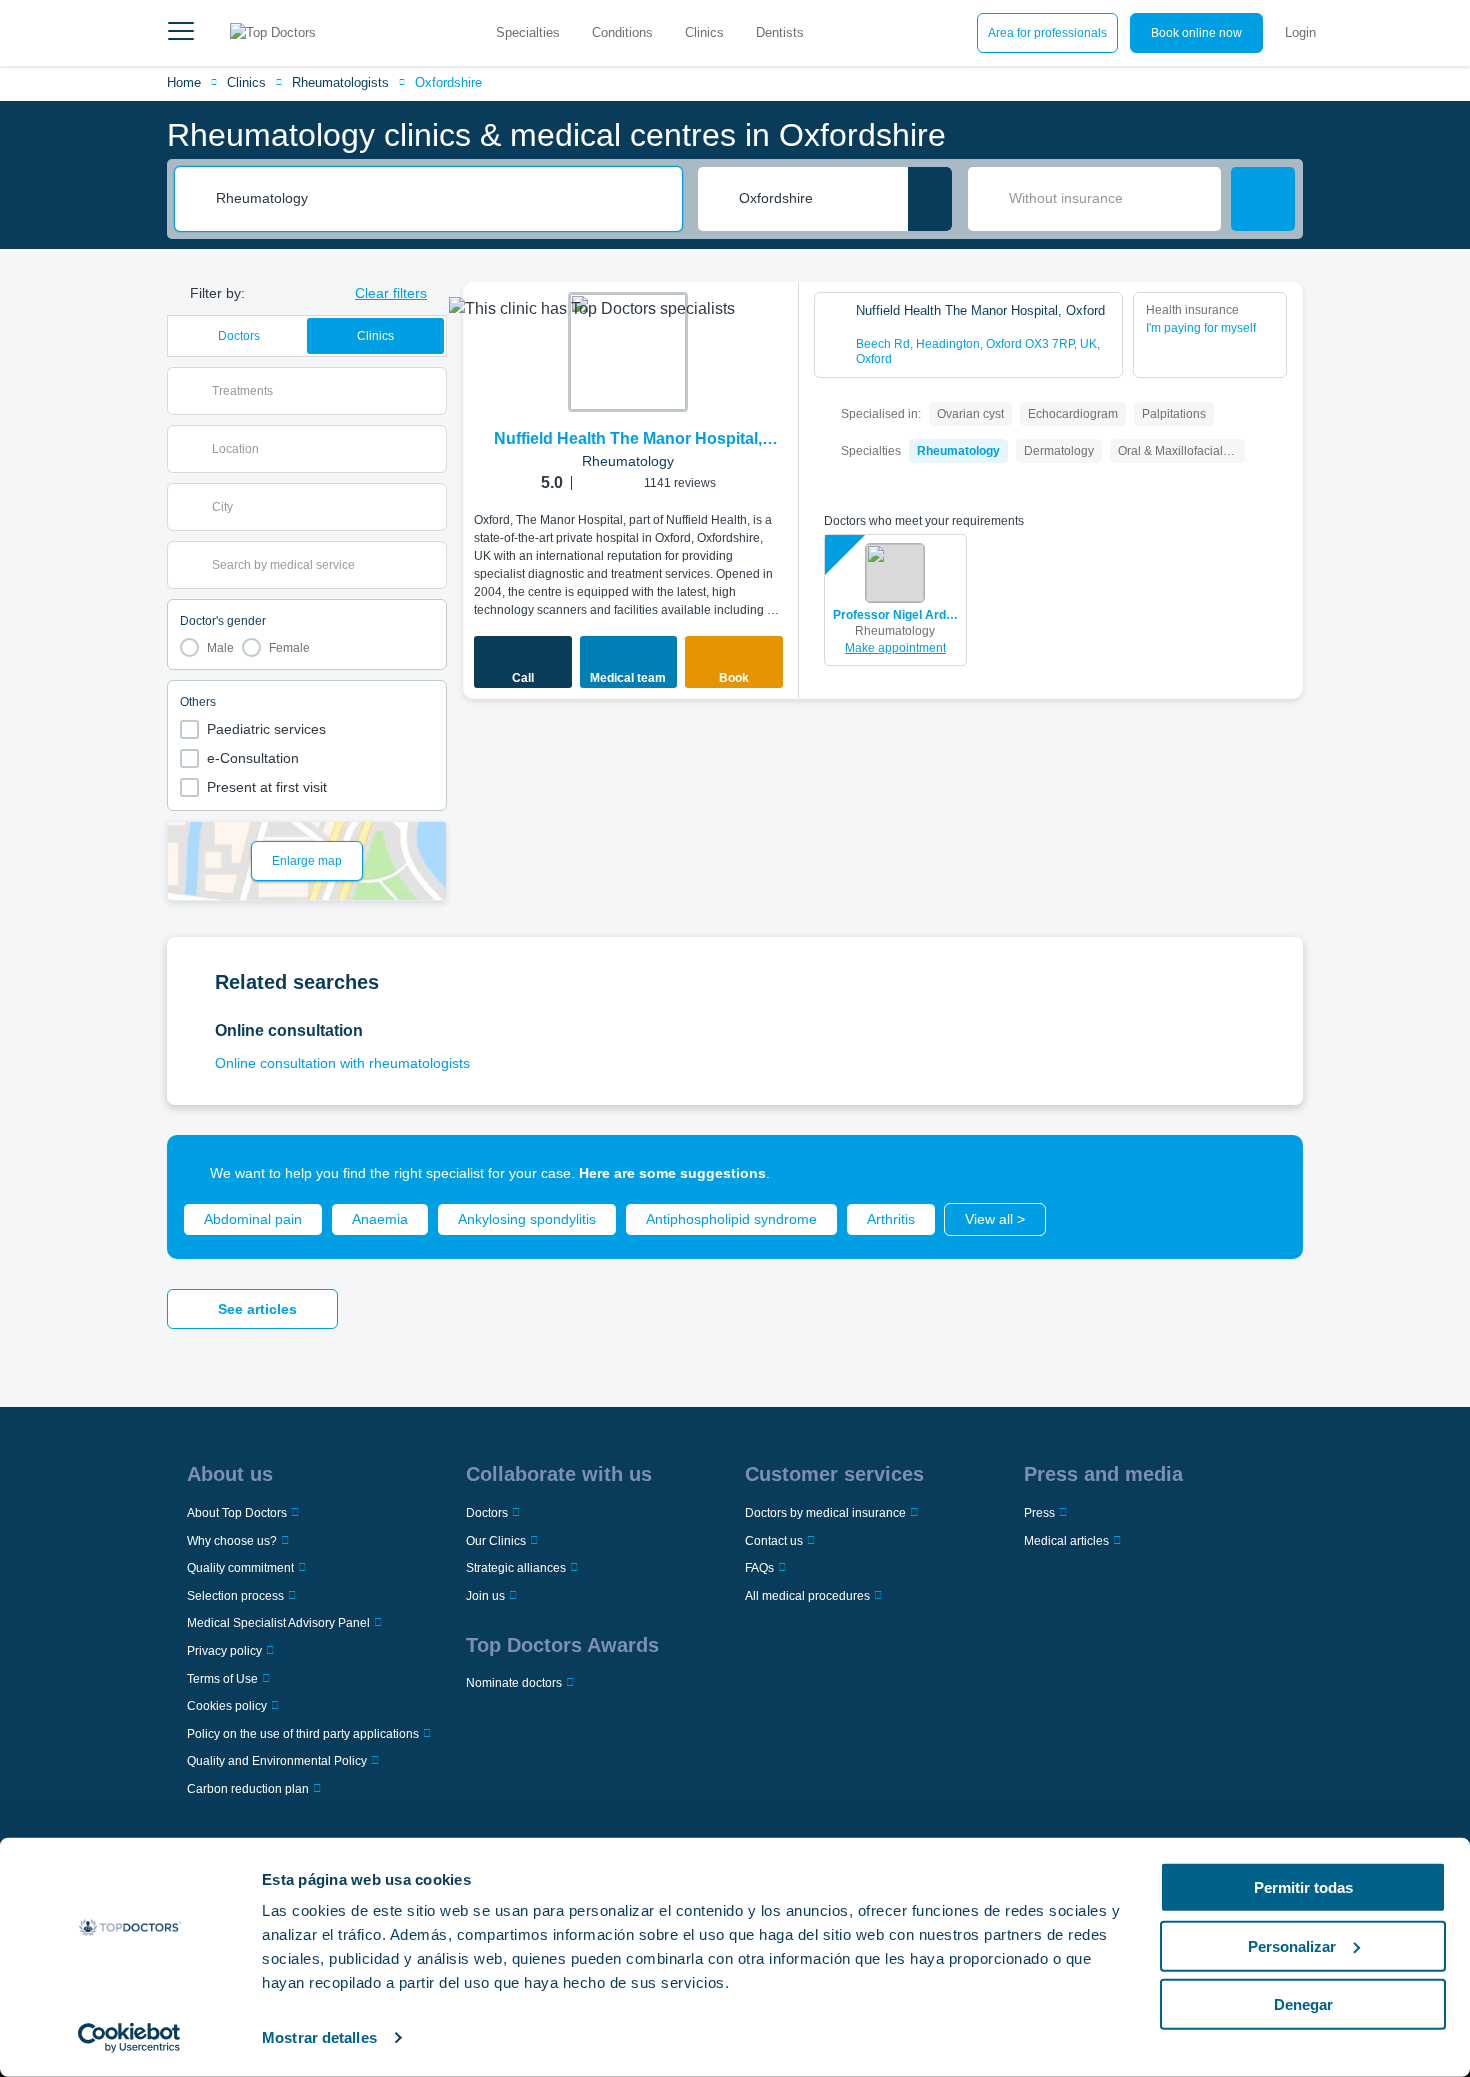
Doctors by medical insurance (825, 1513)
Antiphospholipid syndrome (731, 1219)
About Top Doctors (237, 1513)
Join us (485, 1596)
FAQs (759, 1568)
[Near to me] (930, 199)
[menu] (181, 33)
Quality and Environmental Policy (277, 1761)
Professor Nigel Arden (895, 615)
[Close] (1265, 1173)
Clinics (704, 32)
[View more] (777, 324)
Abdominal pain (253, 1219)
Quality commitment (240, 1568)
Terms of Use (222, 1679)
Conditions (622, 32)
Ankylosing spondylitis (527, 1219)
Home (184, 82)
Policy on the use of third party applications (303, 1734)
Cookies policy (227, 1706)
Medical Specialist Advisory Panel (278, 1623)
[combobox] (442, 199)
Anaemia (380, 1219)
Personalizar (1292, 1945)
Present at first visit (267, 787)
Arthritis (891, 1219)
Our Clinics (496, 1541)
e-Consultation (253, 758)
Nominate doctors (514, 1683)
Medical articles (1066, 1541)
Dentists (780, 32)
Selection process (235, 1596)
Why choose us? (232, 1541)
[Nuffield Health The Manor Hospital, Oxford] (628, 352)
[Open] (431, 391)
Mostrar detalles (319, 2037)
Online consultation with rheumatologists (342, 1063)
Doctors (239, 336)
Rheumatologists (340, 82)
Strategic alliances (516, 1568)
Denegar (1303, 2004)
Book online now (1196, 33)
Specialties (528, 32)
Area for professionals (1047, 33)
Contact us (774, 1541)
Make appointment (895, 648)
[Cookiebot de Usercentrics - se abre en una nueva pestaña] (129, 2038)
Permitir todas (1303, 1887)
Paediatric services (266, 729)
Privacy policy (224, 1651)
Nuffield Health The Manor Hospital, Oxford (628, 440)
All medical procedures (807, 1596)
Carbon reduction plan (248, 1789)
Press (1039, 1513)
